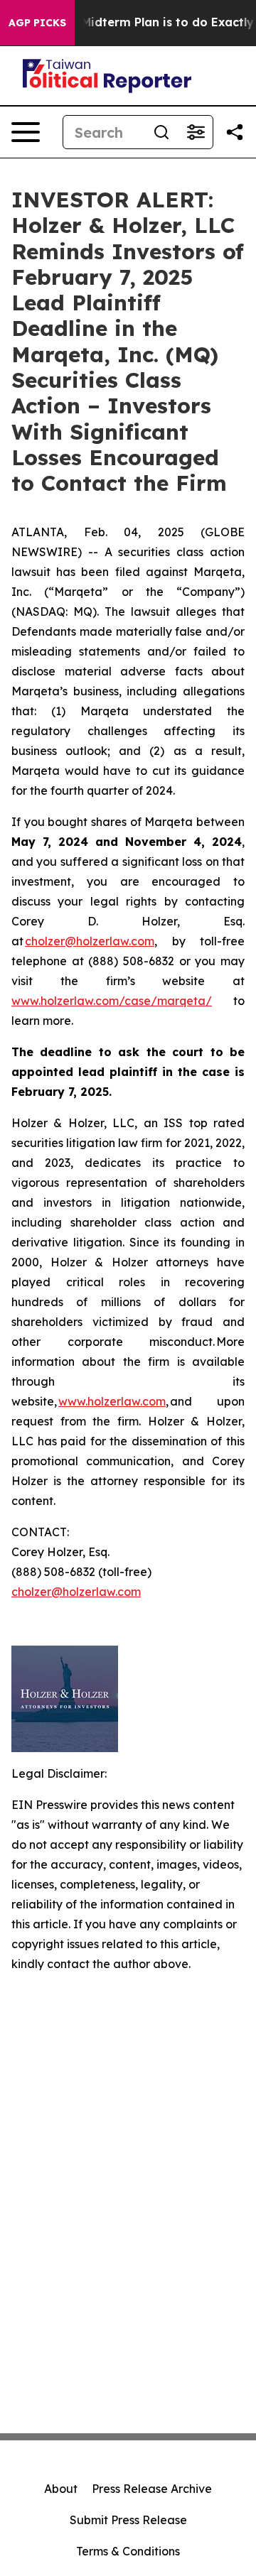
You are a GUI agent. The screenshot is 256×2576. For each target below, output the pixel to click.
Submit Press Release (128, 2520)
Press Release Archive (152, 2489)
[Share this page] (235, 132)
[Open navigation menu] (26, 132)
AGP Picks (37, 23)
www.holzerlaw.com (112, 1401)
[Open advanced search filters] (196, 132)
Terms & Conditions (128, 2551)
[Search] (161, 132)
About (61, 2489)
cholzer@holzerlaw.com (90, 941)
